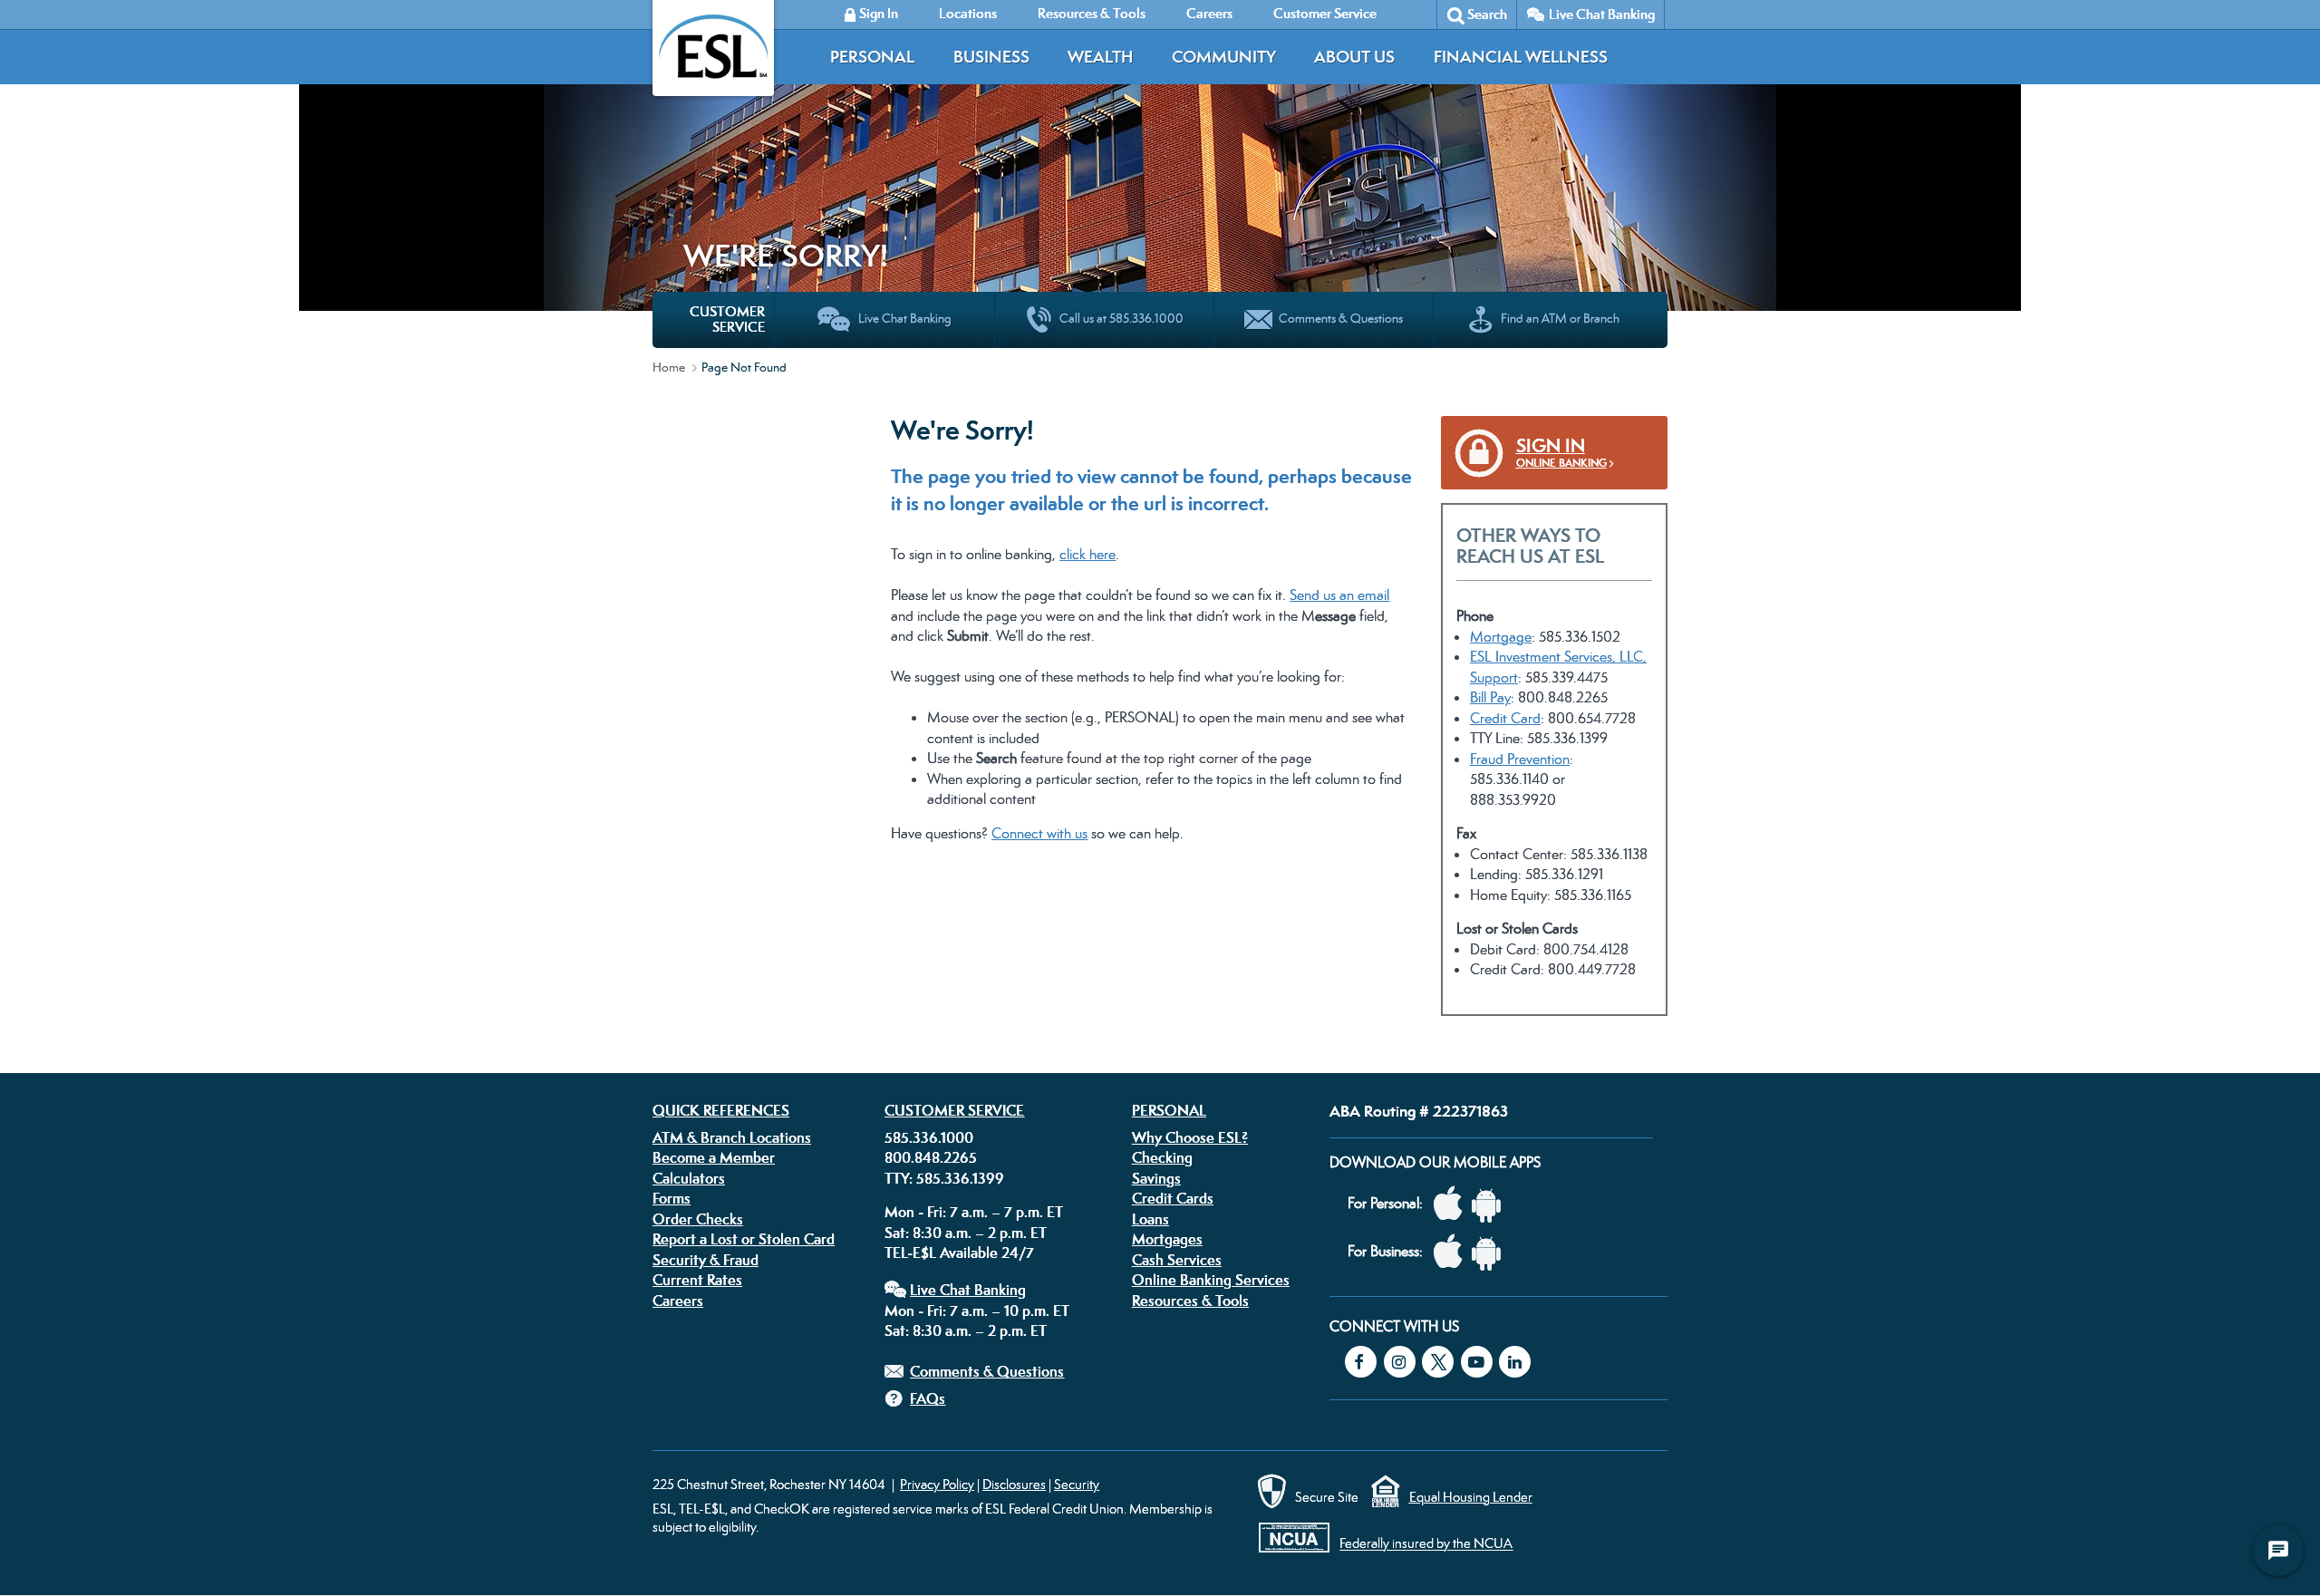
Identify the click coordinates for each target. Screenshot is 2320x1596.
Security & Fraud (706, 1260)
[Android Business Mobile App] (1491, 1252)
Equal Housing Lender (1471, 1497)
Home (669, 367)
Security (1077, 1484)
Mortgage (1501, 637)
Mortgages (1167, 1239)
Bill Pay (1490, 697)
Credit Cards (1173, 1198)
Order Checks (698, 1219)
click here (1087, 554)
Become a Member (714, 1157)
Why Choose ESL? (1190, 1137)
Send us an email (1339, 595)
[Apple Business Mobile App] (1453, 1252)
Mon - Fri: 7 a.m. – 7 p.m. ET (974, 1212)
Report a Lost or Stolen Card (744, 1239)
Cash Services (1177, 1260)
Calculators (689, 1178)
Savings (1156, 1178)
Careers (678, 1301)
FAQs (928, 1398)
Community (1224, 57)
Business (991, 57)
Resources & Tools (1190, 1301)
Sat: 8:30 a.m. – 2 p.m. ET (966, 1233)
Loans (1150, 1219)
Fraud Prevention (1520, 759)
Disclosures (1014, 1484)
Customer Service (954, 1110)
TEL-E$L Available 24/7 (959, 1253)
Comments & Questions (987, 1371)
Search (1487, 14)
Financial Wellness (1521, 57)
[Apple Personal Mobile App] (1453, 1204)
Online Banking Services (1211, 1280)
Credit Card (1505, 718)
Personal (872, 57)
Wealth (1100, 57)
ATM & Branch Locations (732, 1137)
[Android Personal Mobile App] (1491, 1204)
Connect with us (1039, 833)
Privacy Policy (937, 1484)
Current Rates (697, 1280)
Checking (1162, 1157)
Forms (672, 1198)
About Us (1354, 57)
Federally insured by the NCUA (1426, 1544)
